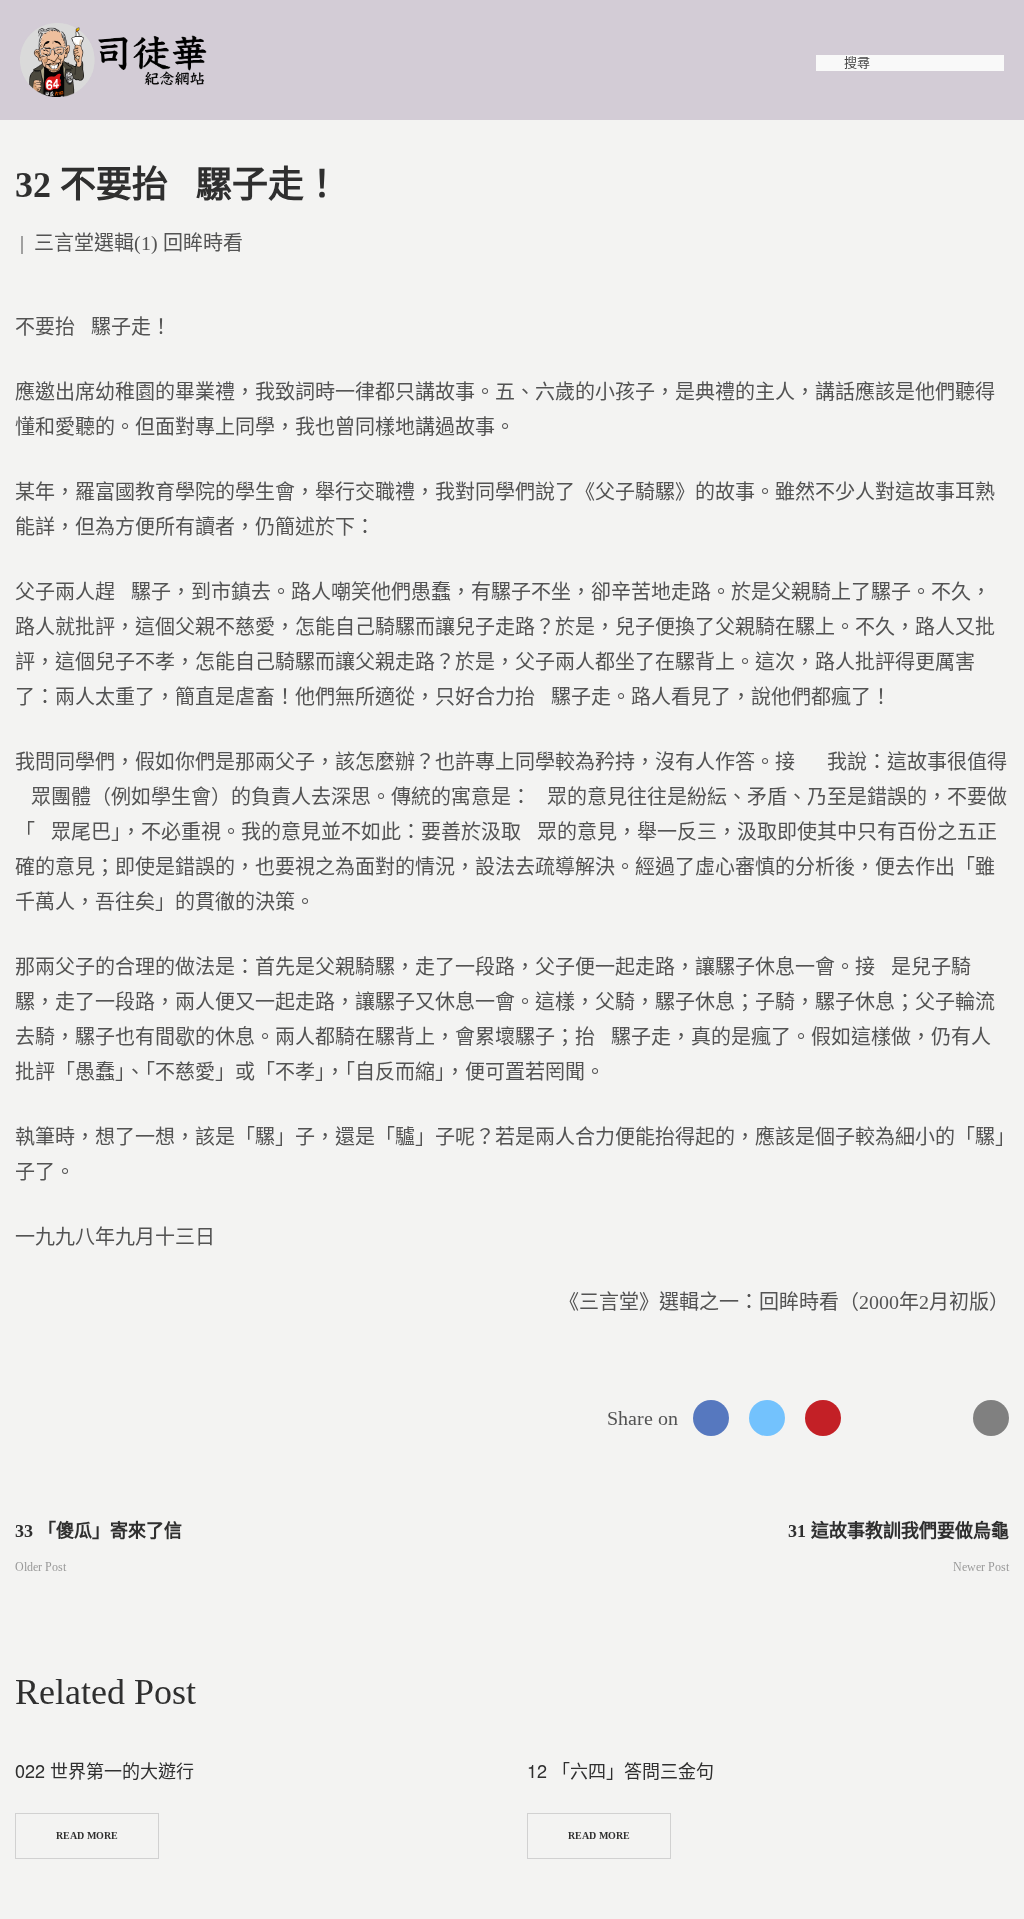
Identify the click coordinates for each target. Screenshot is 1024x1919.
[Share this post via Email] (991, 1418)
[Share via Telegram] (935, 1418)
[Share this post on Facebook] (711, 1418)
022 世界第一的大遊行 (104, 1770)
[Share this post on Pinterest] (823, 1418)
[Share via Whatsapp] (879, 1418)
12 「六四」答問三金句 (620, 1770)
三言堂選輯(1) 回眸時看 (138, 243)
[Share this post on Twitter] (767, 1418)
